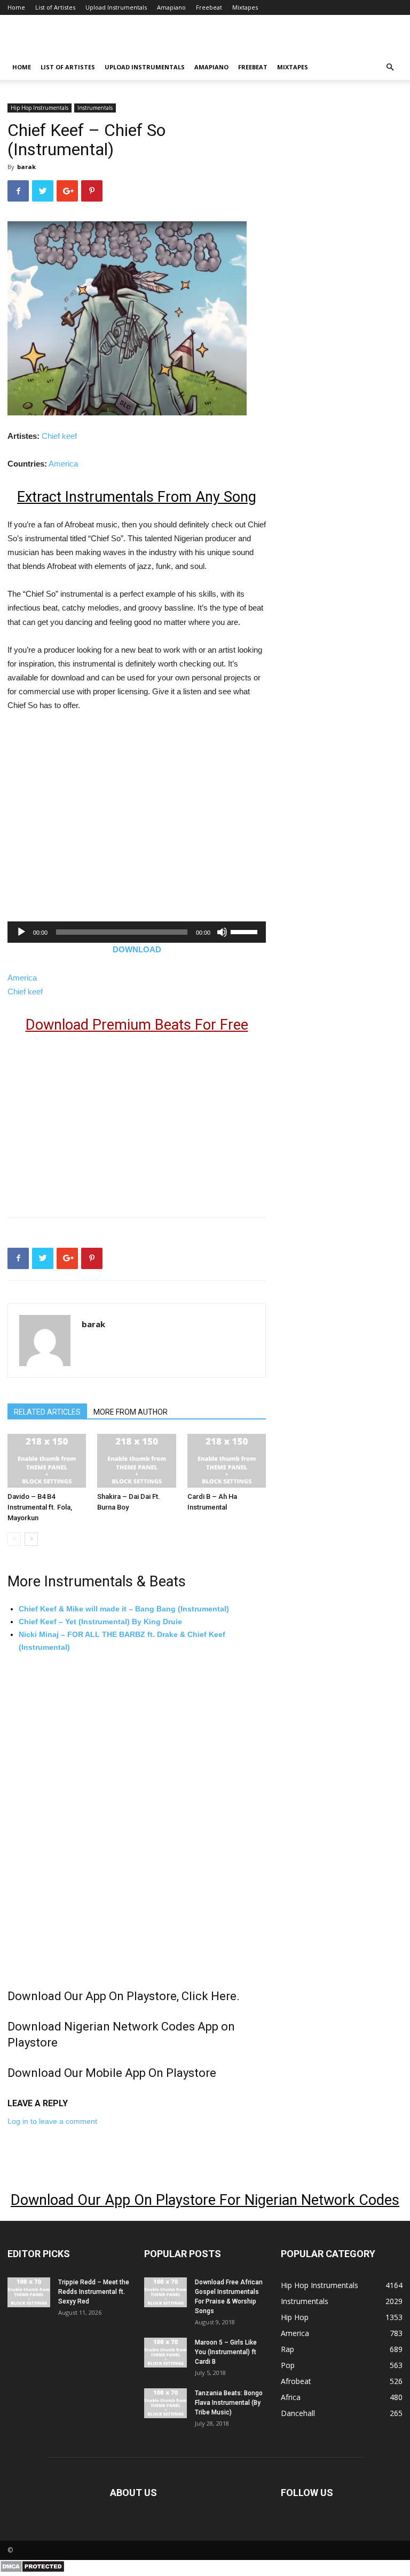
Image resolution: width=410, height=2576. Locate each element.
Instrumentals (95, 108)
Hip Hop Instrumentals (40, 108)
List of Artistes (55, 7)
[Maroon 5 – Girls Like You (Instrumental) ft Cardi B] (165, 2353)
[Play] (21, 932)
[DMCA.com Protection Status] (32, 2570)
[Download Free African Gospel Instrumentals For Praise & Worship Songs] (165, 2292)
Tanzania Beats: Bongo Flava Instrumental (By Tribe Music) (229, 2403)
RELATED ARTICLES (47, 1412)
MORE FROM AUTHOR (131, 1412)
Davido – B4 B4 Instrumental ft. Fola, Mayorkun (40, 1507)
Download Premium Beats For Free (137, 1025)
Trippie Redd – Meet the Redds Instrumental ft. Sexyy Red (94, 2292)
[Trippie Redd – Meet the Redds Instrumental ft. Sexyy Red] (29, 2292)
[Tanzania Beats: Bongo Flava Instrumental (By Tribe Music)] (165, 2403)
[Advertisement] (97, 829)
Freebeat (209, 7)
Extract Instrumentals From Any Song (137, 497)
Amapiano (171, 7)
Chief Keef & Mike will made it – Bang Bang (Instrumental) (124, 1609)
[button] (390, 67)
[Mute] (222, 932)
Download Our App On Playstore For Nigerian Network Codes (205, 2200)
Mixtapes (245, 7)
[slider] (246, 931)
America (63, 464)
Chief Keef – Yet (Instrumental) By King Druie (100, 1622)
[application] (137, 932)
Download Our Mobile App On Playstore (112, 2073)
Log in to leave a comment (52, 2121)
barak (26, 167)
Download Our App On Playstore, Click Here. (124, 1996)
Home (16, 7)
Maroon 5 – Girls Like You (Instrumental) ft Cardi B (226, 2352)
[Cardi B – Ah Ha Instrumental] (227, 1461)
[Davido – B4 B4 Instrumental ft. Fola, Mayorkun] (47, 1461)
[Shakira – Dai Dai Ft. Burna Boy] (136, 1461)
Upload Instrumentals (116, 7)
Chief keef (59, 436)
